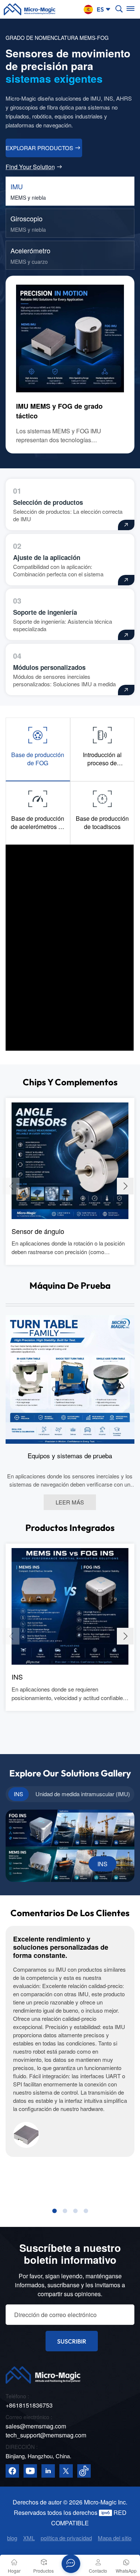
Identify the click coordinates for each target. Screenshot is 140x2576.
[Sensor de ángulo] (70, 1160)
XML (29, 2538)
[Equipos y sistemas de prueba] (70, 1379)
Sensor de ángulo (38, 1231)
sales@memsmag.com (36, 2426)
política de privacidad (66, 2538)
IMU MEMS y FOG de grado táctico (59, 411)
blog (12, 2538)
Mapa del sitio (115, 2538)
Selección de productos (48, 502)
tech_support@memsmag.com (46, 2435)
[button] (125, 1186)
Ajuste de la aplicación (47, 557)
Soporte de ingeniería (45, 612)
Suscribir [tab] (72, 2341)
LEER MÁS (70, 1502)
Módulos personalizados (49, 667)
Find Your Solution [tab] (30, 167)
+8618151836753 (29, 2405)
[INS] (70, 1605)
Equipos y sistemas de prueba (70, 1456)
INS (17, 1677)
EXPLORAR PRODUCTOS (39, 148)
